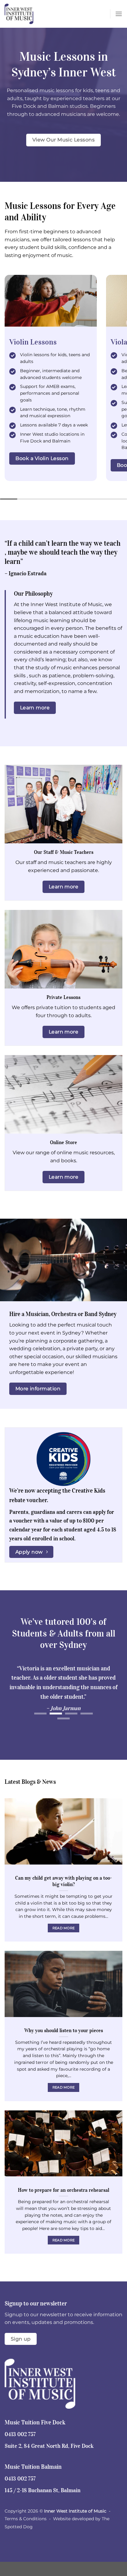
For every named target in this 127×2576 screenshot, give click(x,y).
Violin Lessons (33, 342)
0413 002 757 (20, 2434)
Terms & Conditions (26, 2519)
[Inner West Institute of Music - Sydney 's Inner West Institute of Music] (35, 14)
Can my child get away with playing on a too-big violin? (63, 1881)
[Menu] (119, 14)
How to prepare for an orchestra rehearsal (63, 2190)
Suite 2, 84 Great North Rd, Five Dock (49, 2446)
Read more (64, 1928)
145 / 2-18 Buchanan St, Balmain (43, 2490)
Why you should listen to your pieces (64, 2030)
